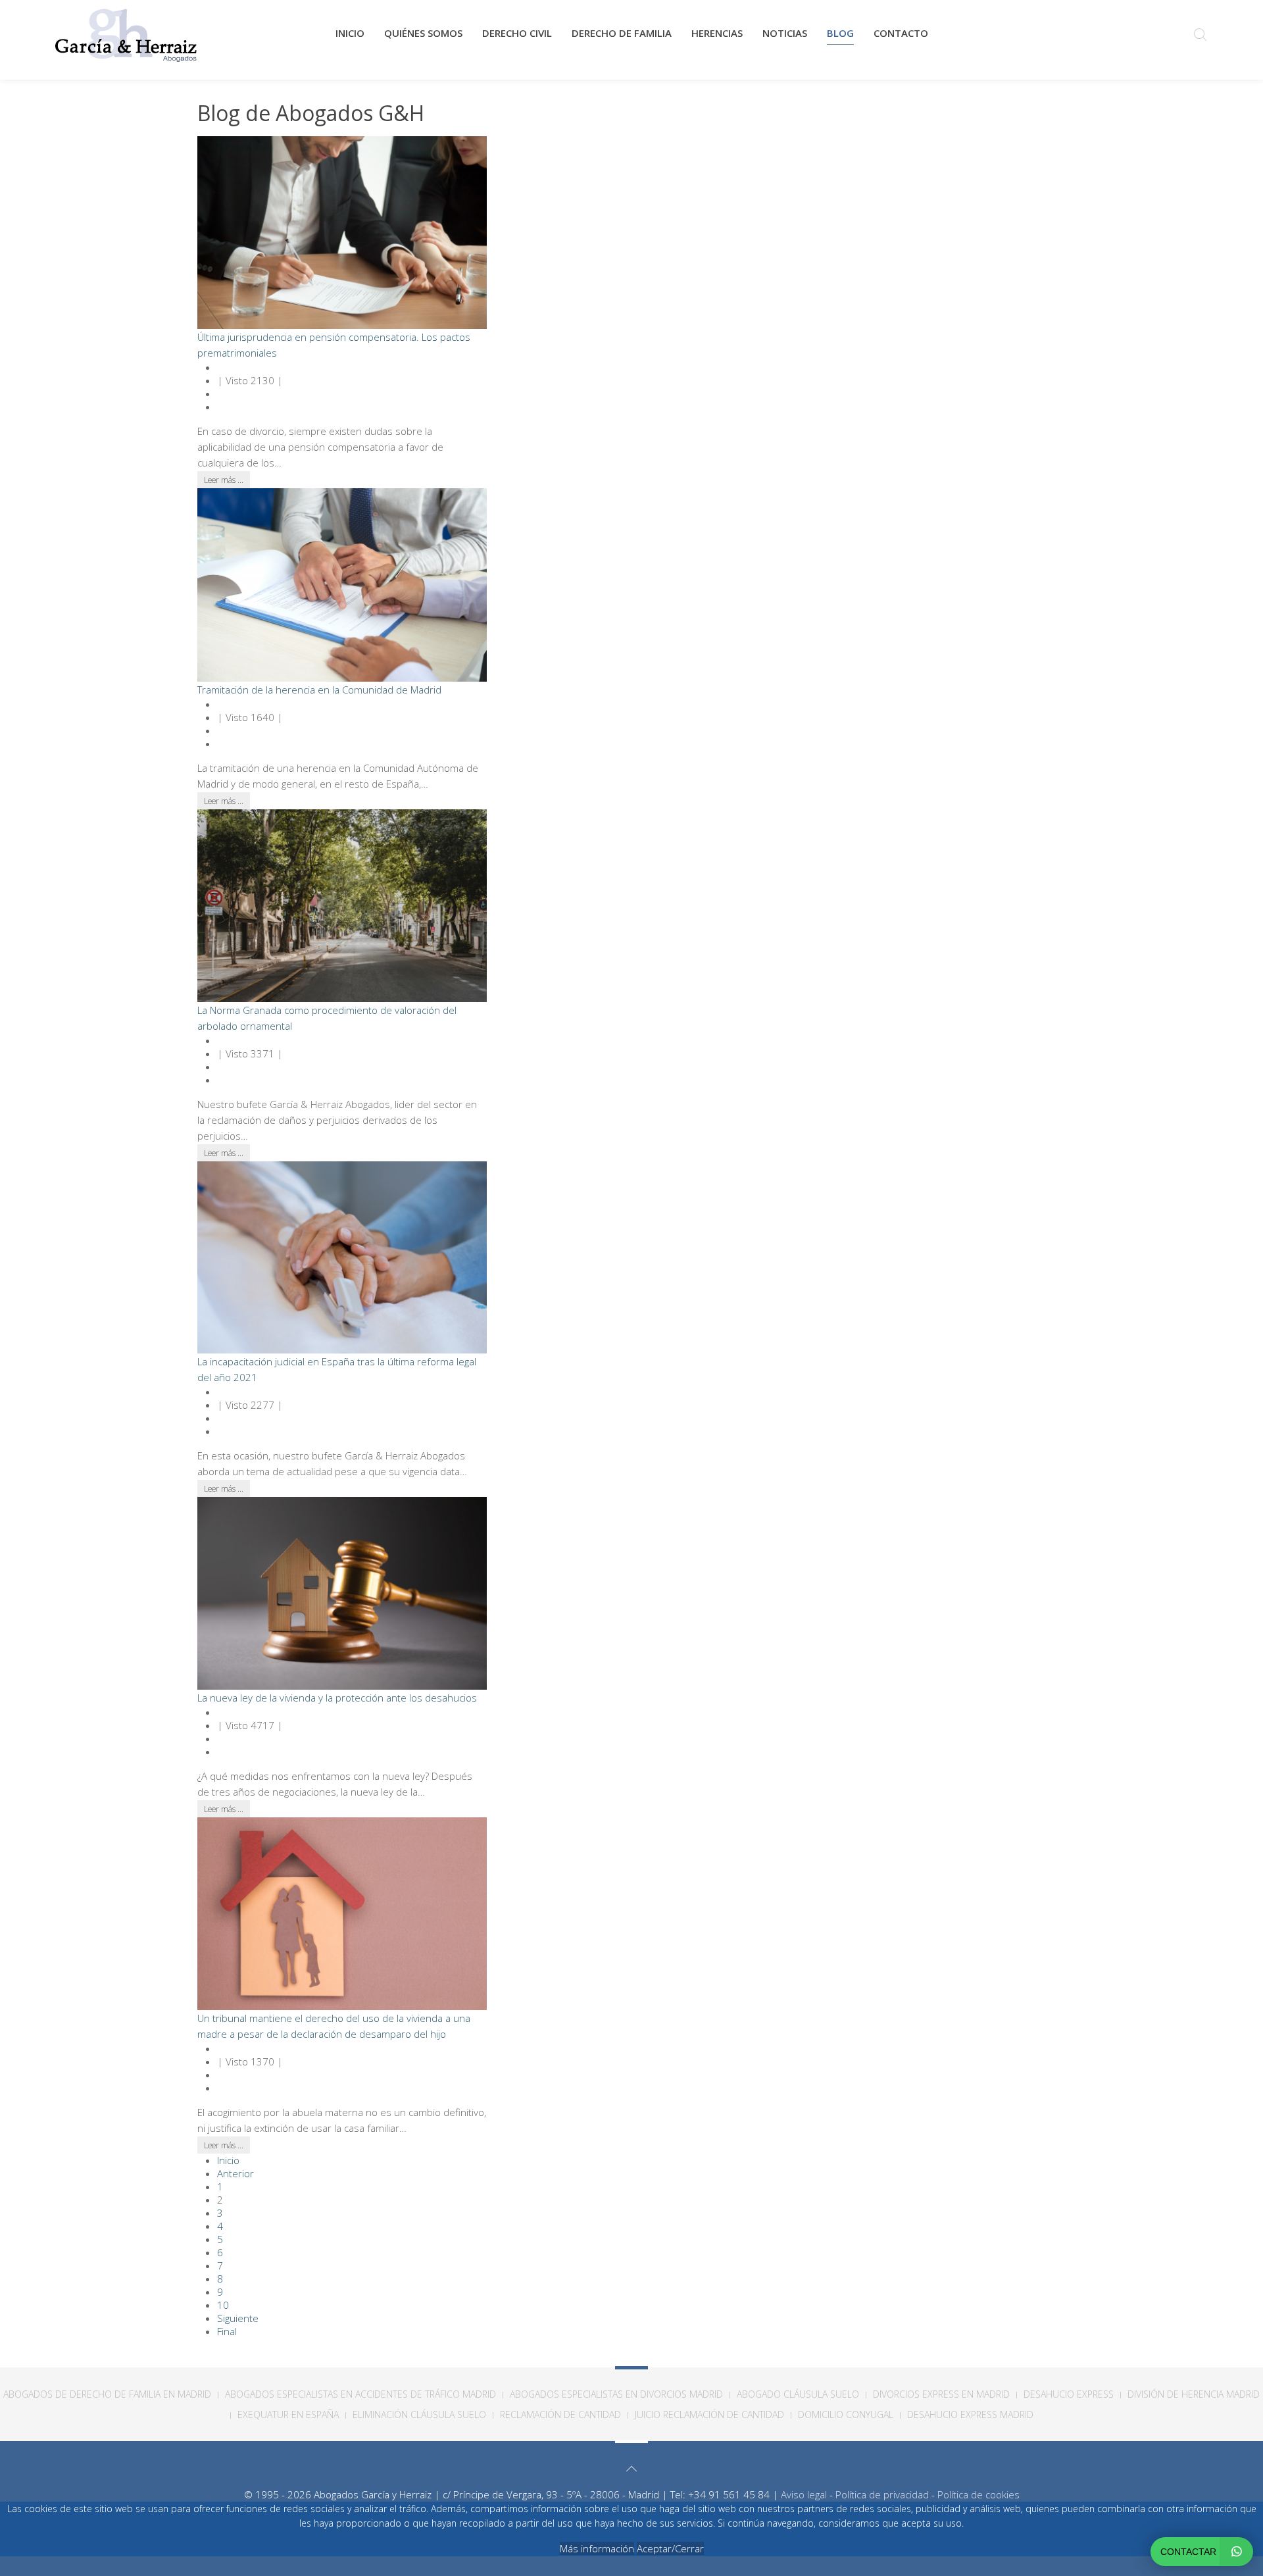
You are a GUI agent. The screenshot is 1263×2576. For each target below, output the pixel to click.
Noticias (785, 33)
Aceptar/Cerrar (670, 2548)
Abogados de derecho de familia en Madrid (107, 2394)
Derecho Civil (517, 33)
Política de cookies (978, 2494)
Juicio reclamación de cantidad (709, 2414)
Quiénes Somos (423, 33)
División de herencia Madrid (1194, 2394)
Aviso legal (804, 2494)
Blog (840, 33)
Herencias (717, 33)
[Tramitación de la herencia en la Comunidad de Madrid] (342, 584)
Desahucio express (1069, 2394)
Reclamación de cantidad (560, 2414)
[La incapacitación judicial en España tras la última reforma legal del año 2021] (342, 1256)
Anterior (235, 2173)
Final (227, 2331)
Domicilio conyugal (846, 2414)
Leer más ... (224, 480)
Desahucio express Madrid (970, 2414)
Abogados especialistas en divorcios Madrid (616, 2394)
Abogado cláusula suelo (798, 2394)
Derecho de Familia (622, 33)
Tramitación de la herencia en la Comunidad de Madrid (319, 690)
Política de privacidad (882, 2494)
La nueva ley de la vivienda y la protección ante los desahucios (337, 1698)
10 (223, 2305)
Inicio (350, 33)
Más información (597, 2548)
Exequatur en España (288, 2414)
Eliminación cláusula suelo (419, 2414)
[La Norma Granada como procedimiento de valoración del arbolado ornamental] (342, 904)
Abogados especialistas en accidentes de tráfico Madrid (360, 2394)
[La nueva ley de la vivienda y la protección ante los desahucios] (342, 1592)
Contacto (901, 33)
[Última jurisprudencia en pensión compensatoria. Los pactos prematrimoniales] (342, 232)
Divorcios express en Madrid (941, 2394)
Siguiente (238, 2318)
